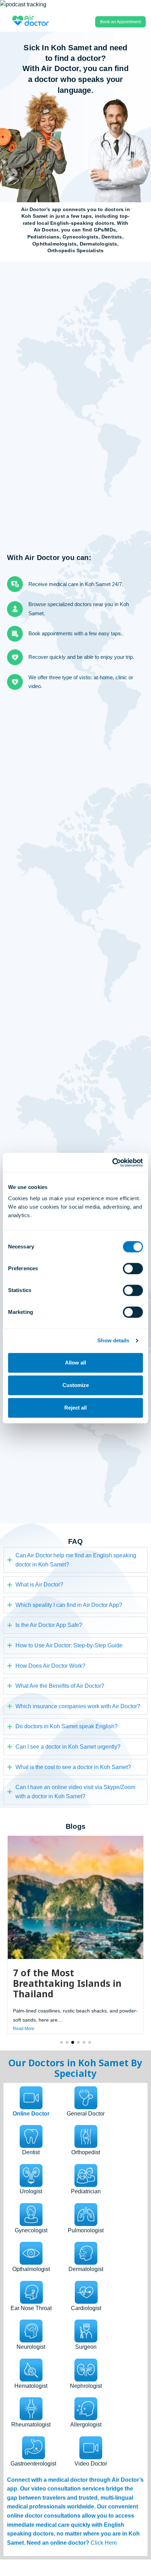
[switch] (133, 1268)
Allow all (75, 1363)
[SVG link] (31, 20)
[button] (61, 2042)
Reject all (75, 1408)
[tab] (31, 2102)
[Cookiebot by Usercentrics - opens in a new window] (112, 1163)
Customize (76, 1385)
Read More (24, 2029)
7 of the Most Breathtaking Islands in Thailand (67, 1983)
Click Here (104, 2543)
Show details (113, 1340)
